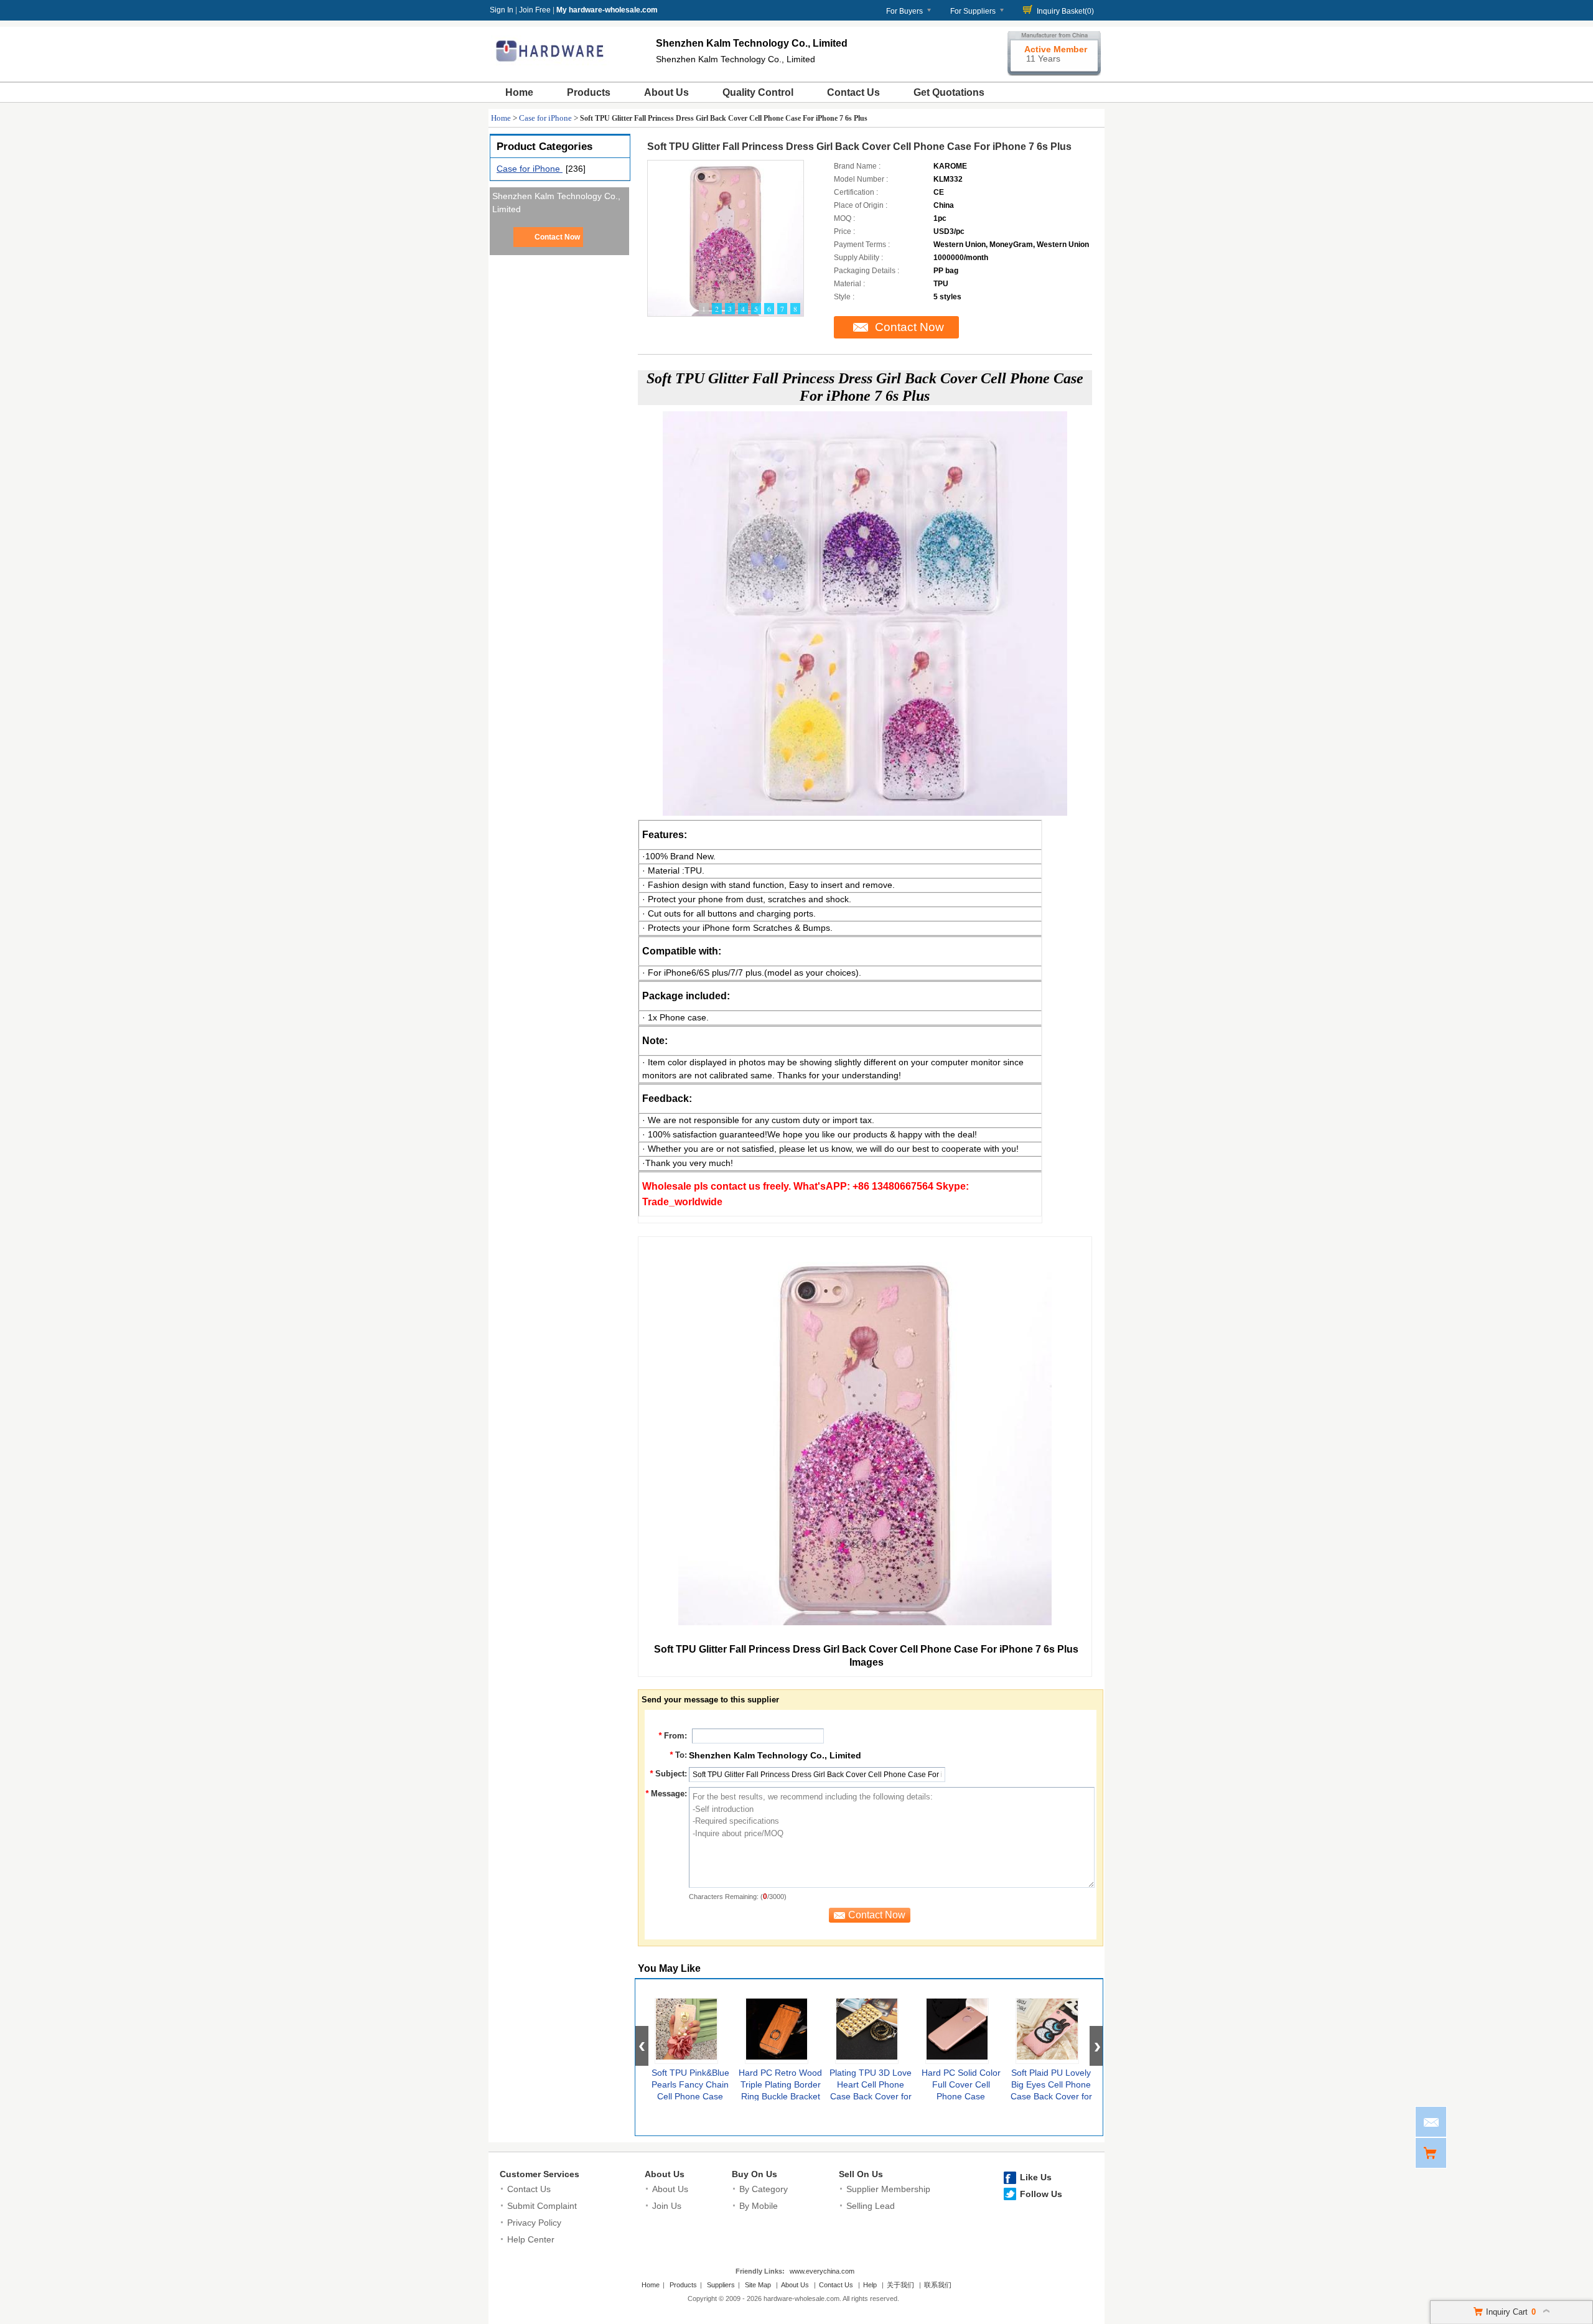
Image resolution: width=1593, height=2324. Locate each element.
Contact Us (853, 92)
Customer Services (540, 2174)
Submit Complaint (542, 2206)
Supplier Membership (888, 2189)
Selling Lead (871, 2206)
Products (589, 92)
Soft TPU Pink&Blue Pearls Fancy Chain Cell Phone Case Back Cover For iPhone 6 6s (690, 2096)
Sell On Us (861, 2174)
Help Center (531, 2239)
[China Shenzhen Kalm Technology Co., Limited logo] (550, 67)
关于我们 (900, 2285)
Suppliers (721, 2285)
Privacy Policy (534, 2223)
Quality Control (758, 92)
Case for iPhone (545, 118)
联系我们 (938, 2285)
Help (870, 2285)
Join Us (667, 2206)
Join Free (535, 10)
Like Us (1036, 2177)
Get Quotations (949, 92)
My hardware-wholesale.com (607, 10)
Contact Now (557, 237)
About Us (666, 92)
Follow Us (1041, 2194)
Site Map (758, 2285)
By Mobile (759, 2206)
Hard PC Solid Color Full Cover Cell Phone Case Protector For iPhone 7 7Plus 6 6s (961, 2096)
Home (519, 92)
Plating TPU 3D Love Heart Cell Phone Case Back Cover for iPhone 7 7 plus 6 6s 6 (871, 2096)
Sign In (502, 10)
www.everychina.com (822, 2271)
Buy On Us (754, 2174)
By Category (764, 2189)
